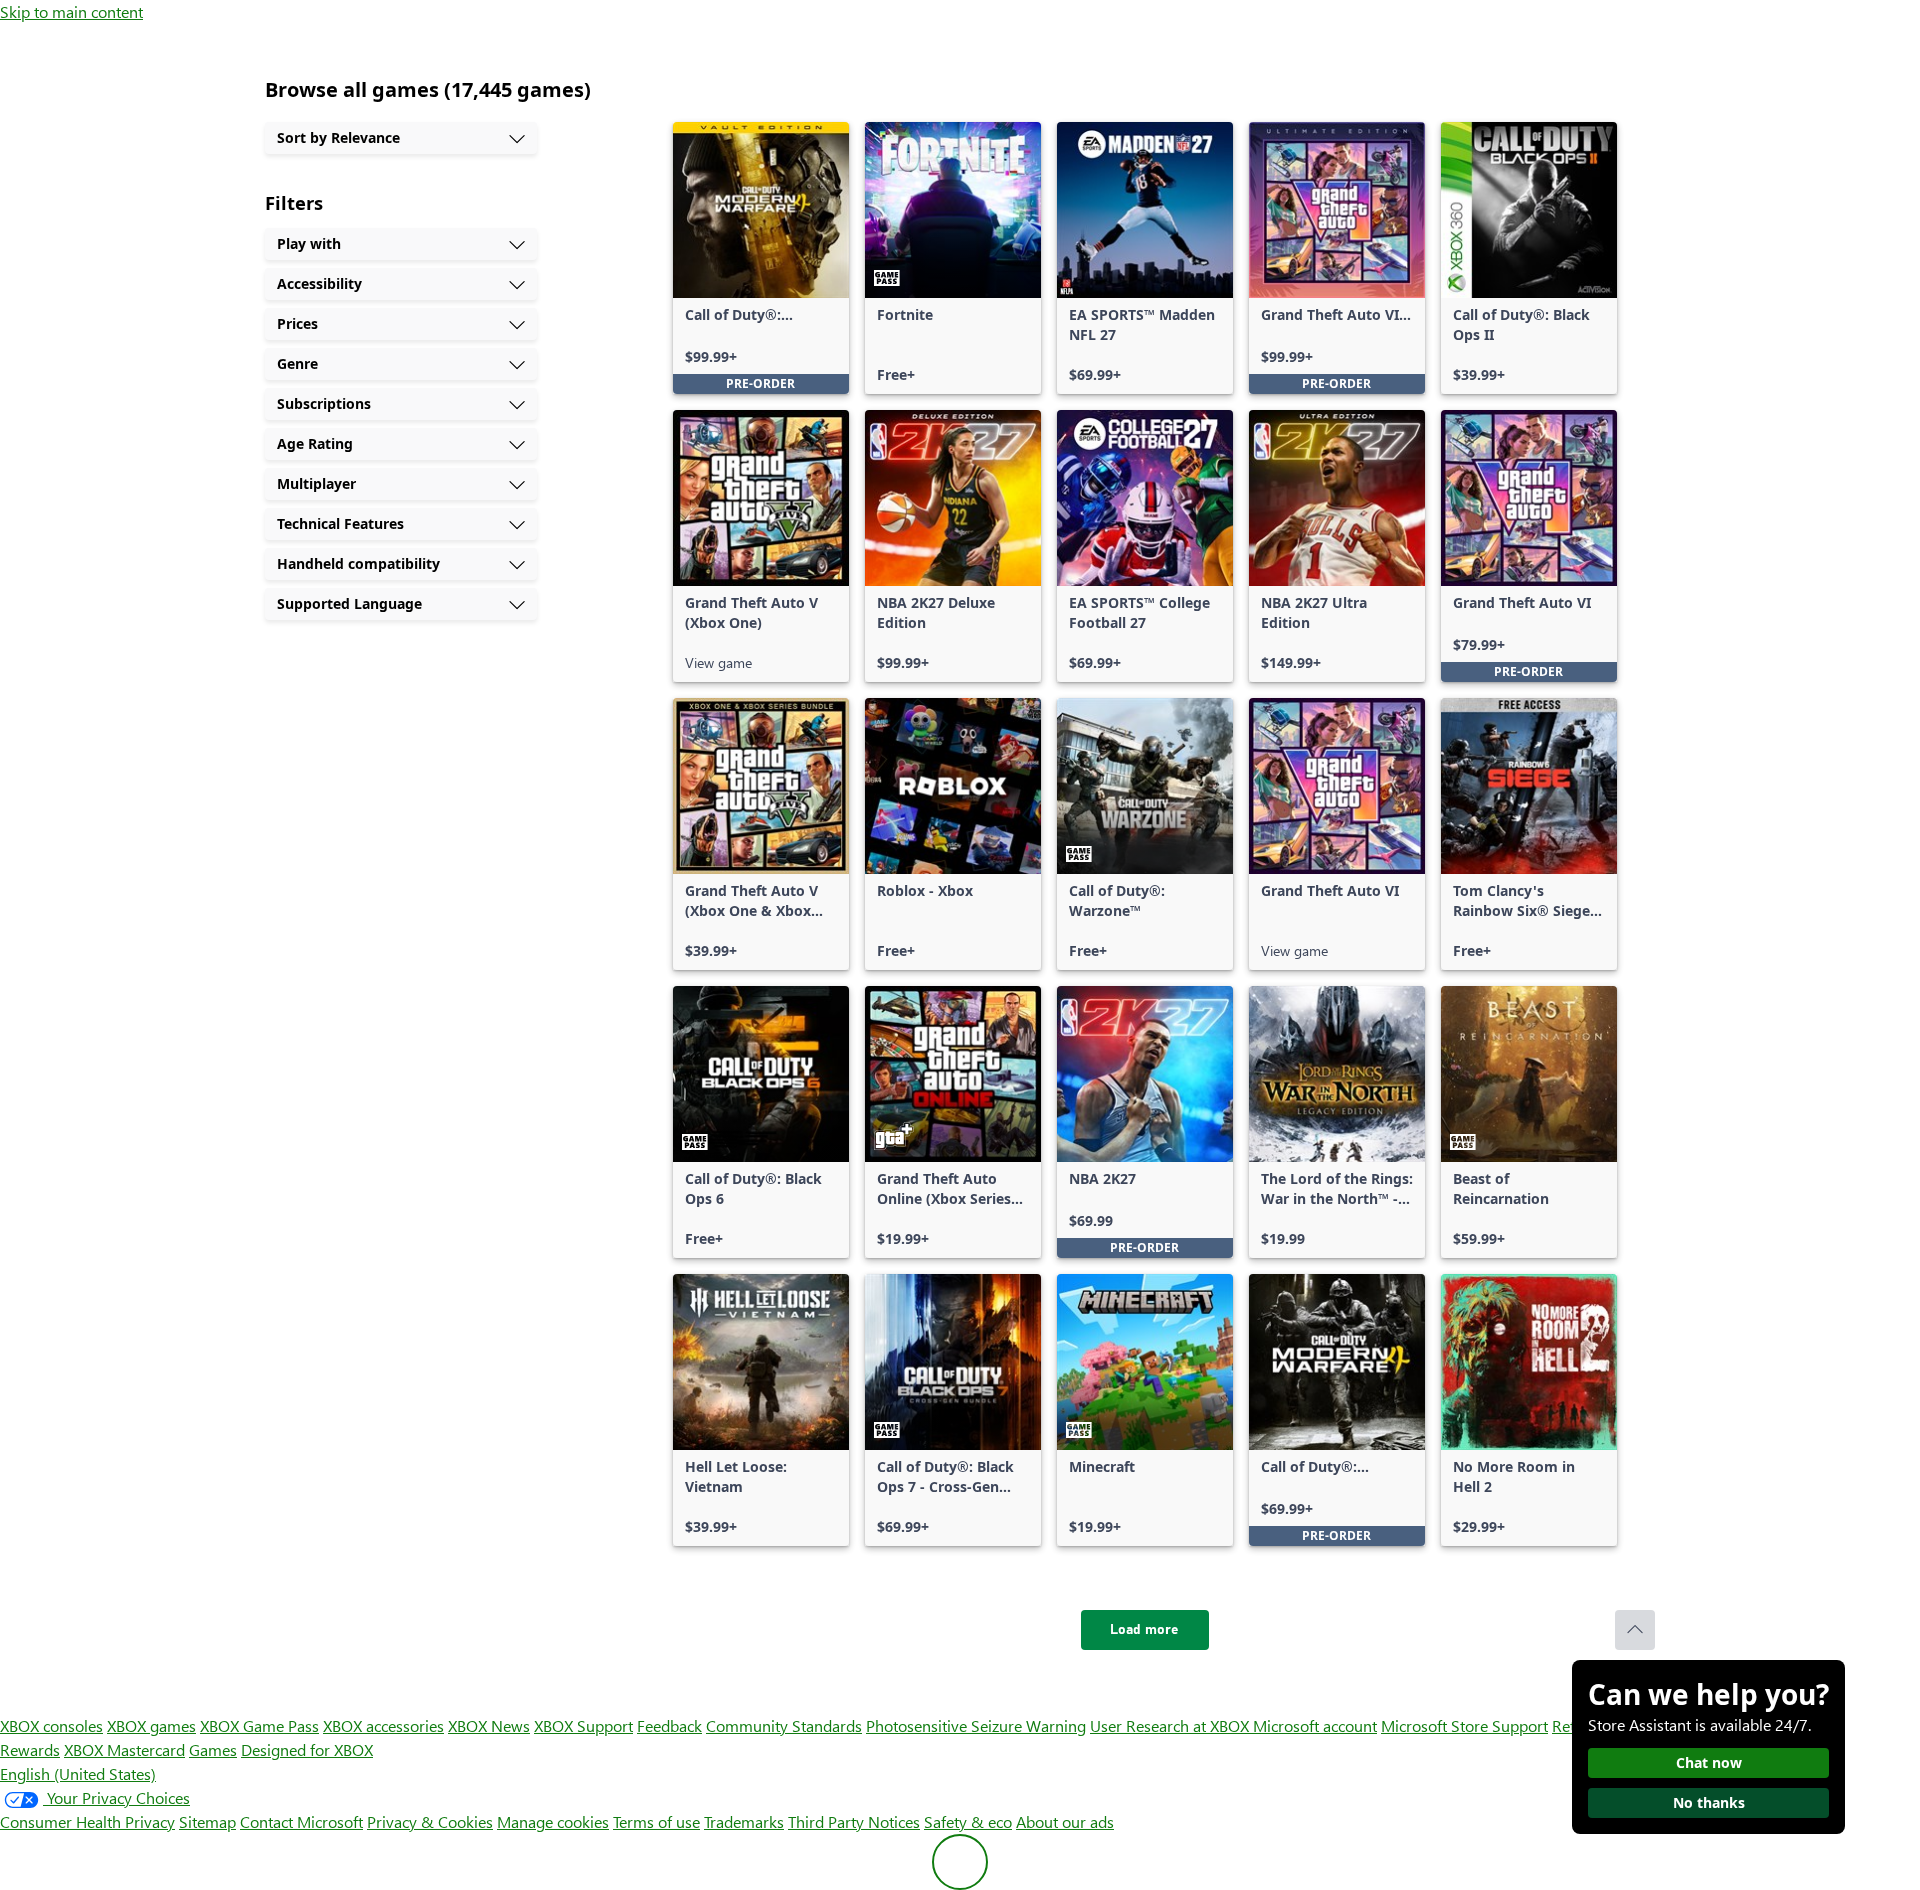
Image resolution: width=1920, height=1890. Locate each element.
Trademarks (744, 1821)
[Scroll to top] (1635, 1630)
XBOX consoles (51, 1725)
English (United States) (78, 1773)
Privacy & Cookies (430, 1821)
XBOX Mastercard (124, 1749)
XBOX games (151, 1725)
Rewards (30, 1749)
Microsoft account (1315, 1725)
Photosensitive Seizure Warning (976, 1725)
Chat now (1709, 1762)
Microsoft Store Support (1464, 1725)
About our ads (1065, 1821)
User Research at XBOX (1171, 1725)
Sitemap (207, 1821)
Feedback (669, 1725)
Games (213, 1749)
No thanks (1709, 1802)
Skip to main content (71, 11)
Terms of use (656, 1821)
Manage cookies (553, 1821)
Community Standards (784, 1725)
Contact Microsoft (301, 1821)
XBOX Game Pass (259, 1725)
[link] (761, 258)
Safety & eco (968, 1821)
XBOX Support (583, 1725)
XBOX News (489, 1725)
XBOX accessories (383, 1725)
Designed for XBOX (307, 1749)
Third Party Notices (854, 1821)
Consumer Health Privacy (87, 1821)
